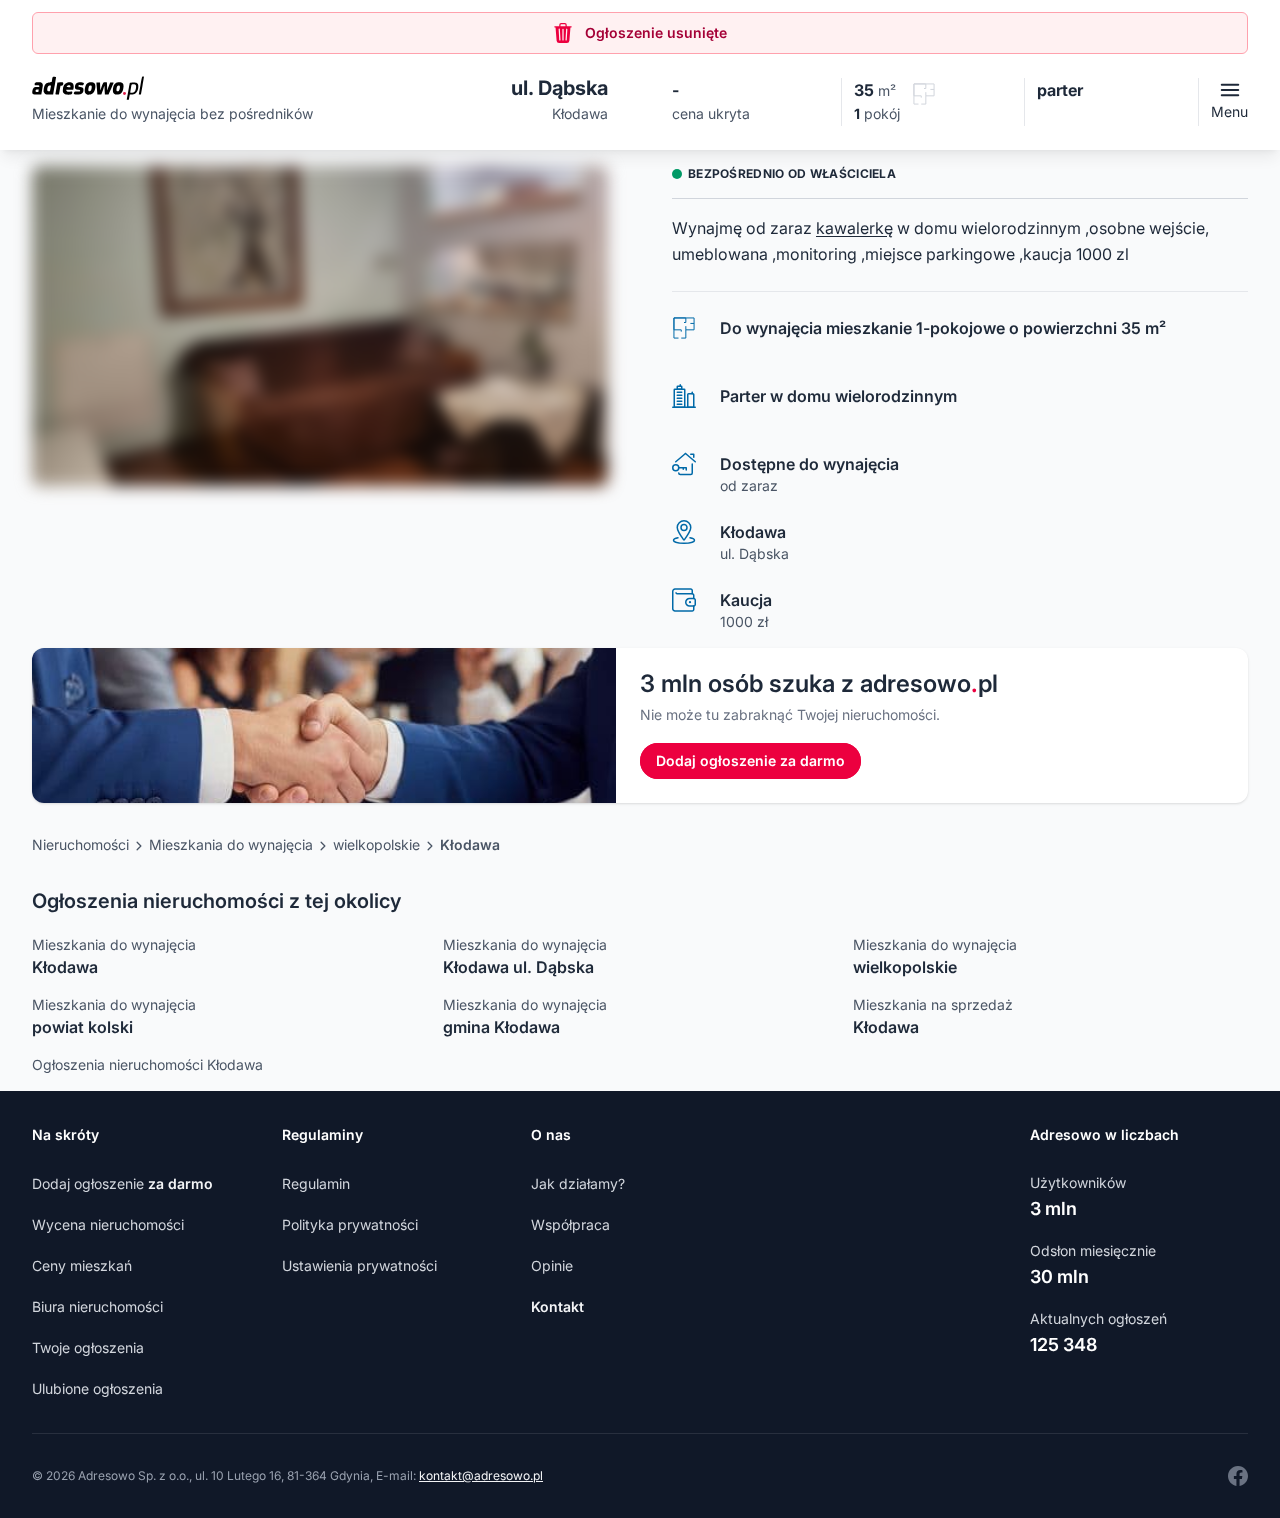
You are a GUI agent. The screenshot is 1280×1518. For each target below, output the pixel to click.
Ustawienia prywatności (359, 1265)
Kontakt (557, 1306)
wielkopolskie (376, 844)
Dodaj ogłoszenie (122, 1183)
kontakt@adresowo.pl (481, 1475)
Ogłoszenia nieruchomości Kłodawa (147, 1064)
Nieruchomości (80, 844)
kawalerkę (854, 228)
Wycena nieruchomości (108, 1224)
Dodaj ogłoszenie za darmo (750, 760)
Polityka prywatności (350, 1224)
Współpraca (570, 1224)
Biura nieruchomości (97, 1306)
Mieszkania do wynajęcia (231, 844)
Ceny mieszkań (82, 1265)
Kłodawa (470, 844)
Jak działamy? (578, 1183)
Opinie (552, 1265)
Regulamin (316, 1183)
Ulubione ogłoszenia (97, 1388)
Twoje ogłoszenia (88, 1347)
